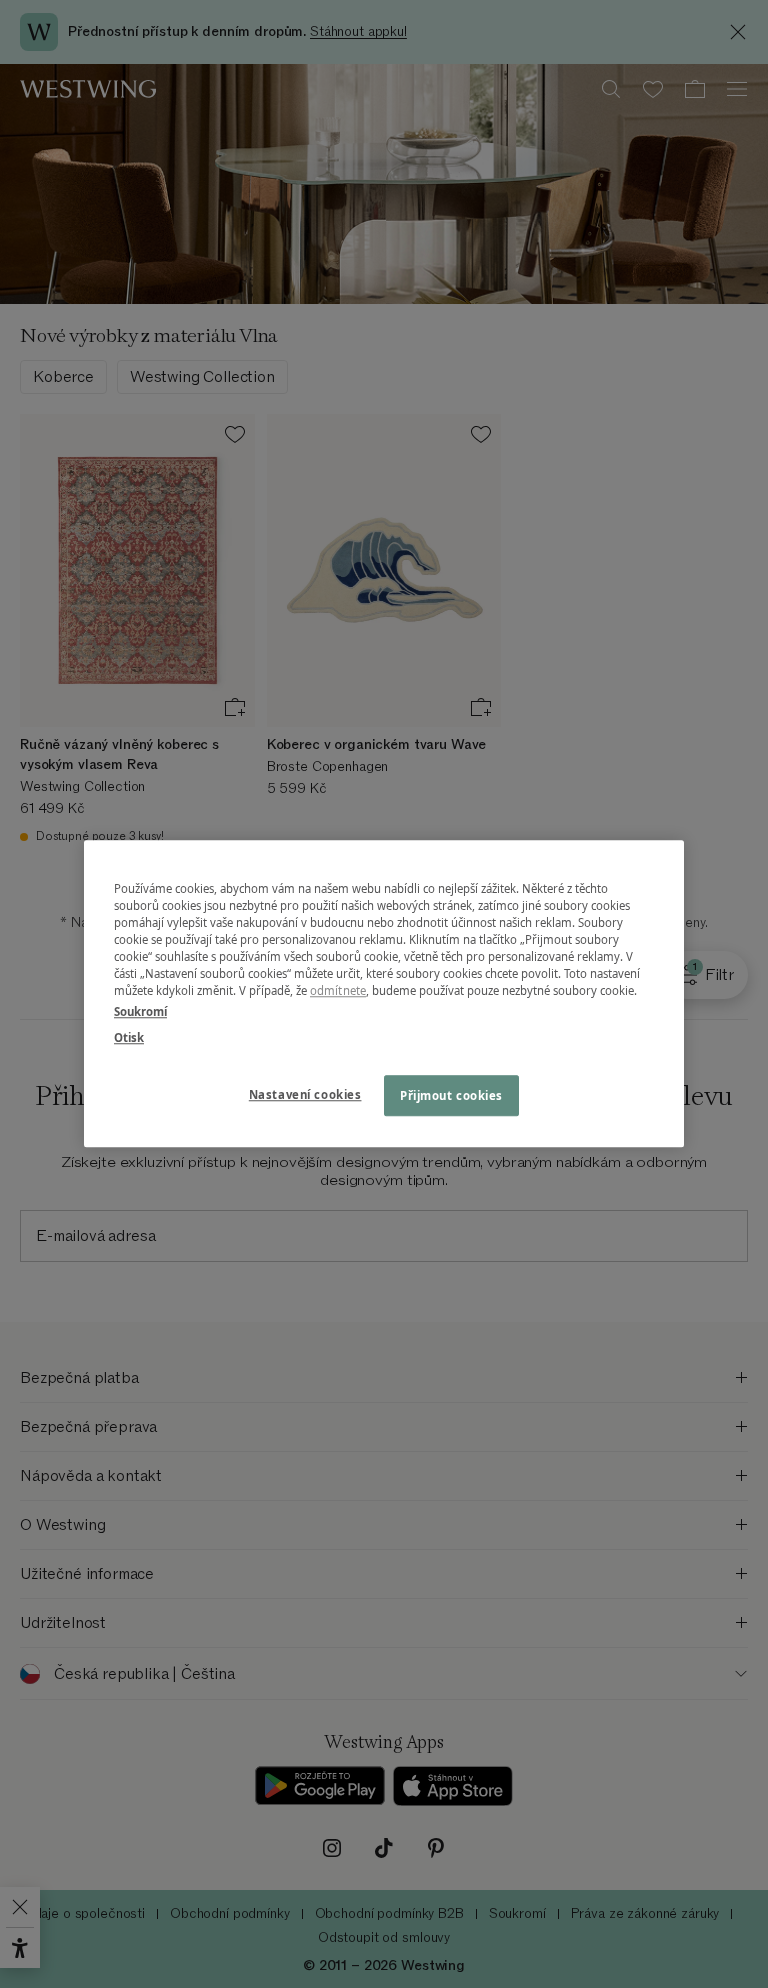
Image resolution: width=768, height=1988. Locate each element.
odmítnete (338, 991)
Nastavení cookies (305, 1094)
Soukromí (140, 1012)
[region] (384, 993)
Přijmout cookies (451, 1095)
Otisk (129, 1037)
